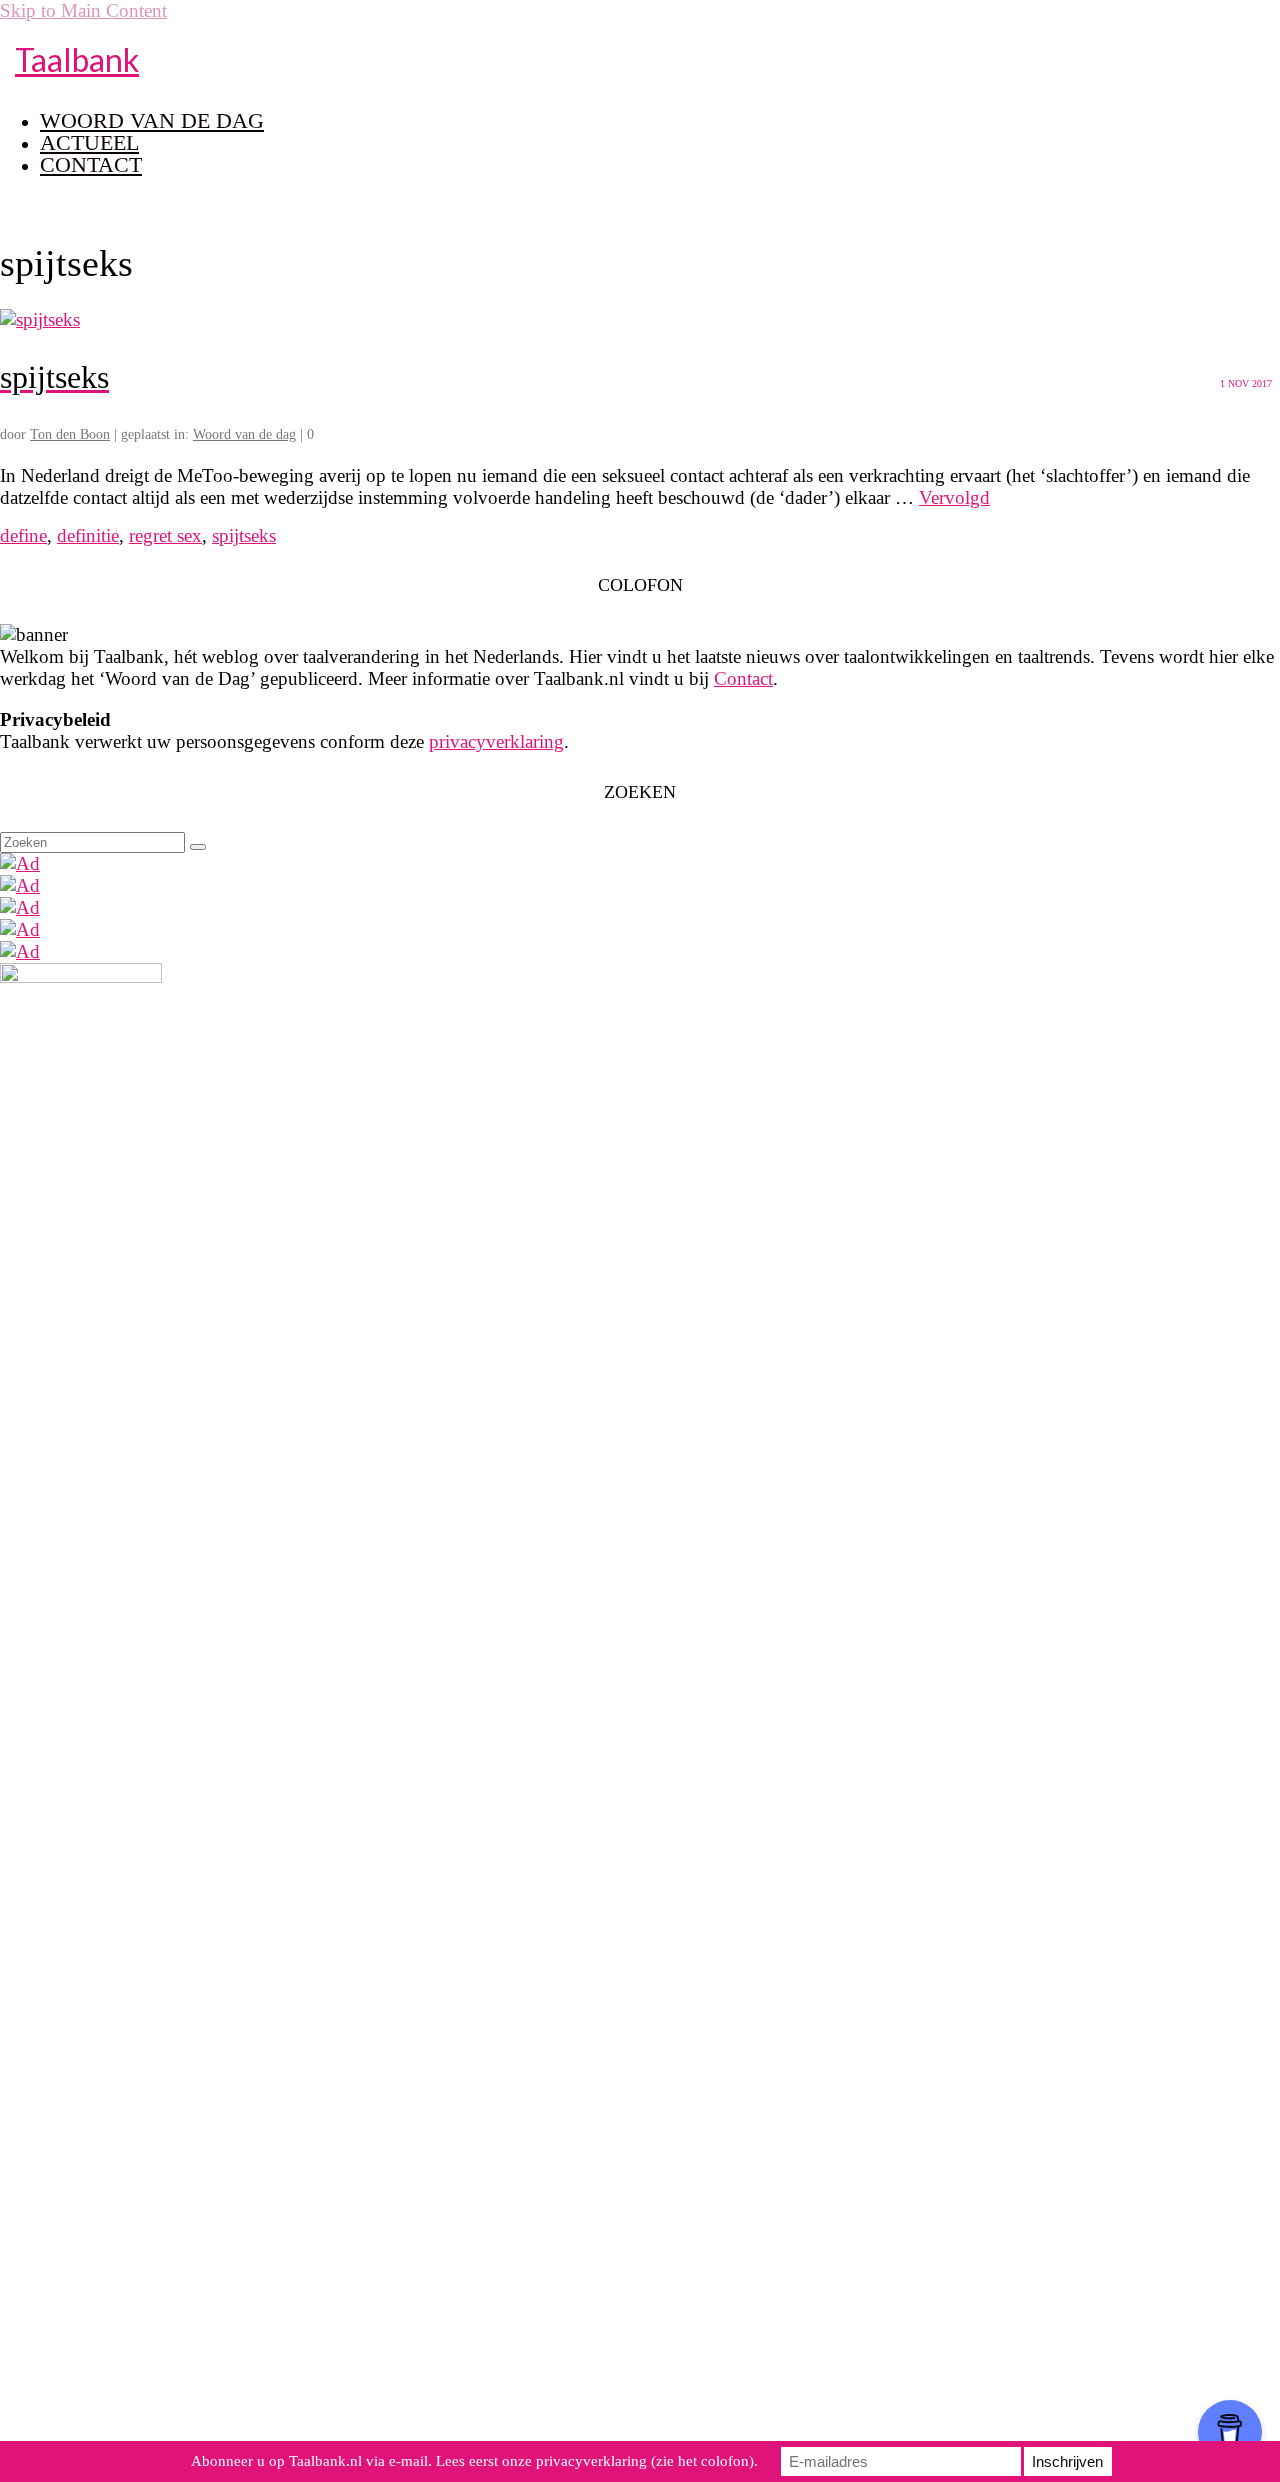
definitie (88, 535)
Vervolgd (954, 497)
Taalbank (77, 59)
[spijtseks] (40, 319)
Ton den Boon (70, 434)
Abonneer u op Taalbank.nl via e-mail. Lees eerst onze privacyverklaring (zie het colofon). (474, 2461)
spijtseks (244, 535)
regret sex (165, 535)
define (23, 535)
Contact (743, 678)
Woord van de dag (244, 434)
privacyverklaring (496, 741)
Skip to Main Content (83, 10)
